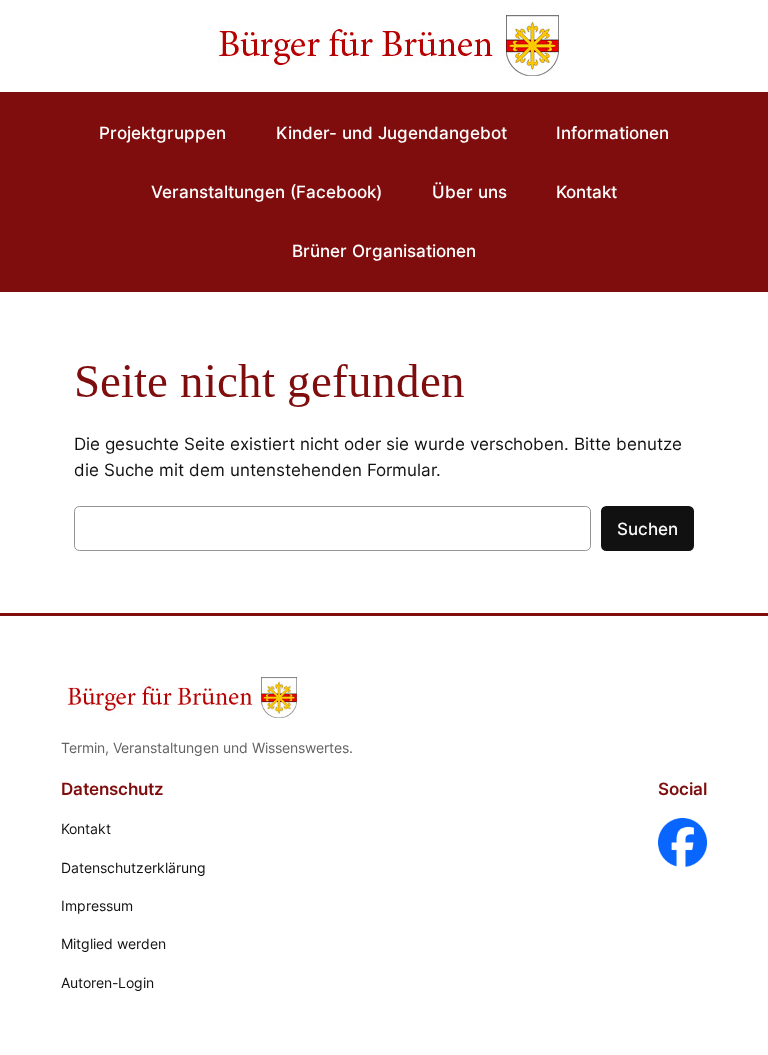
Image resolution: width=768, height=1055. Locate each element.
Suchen (647, 529)
